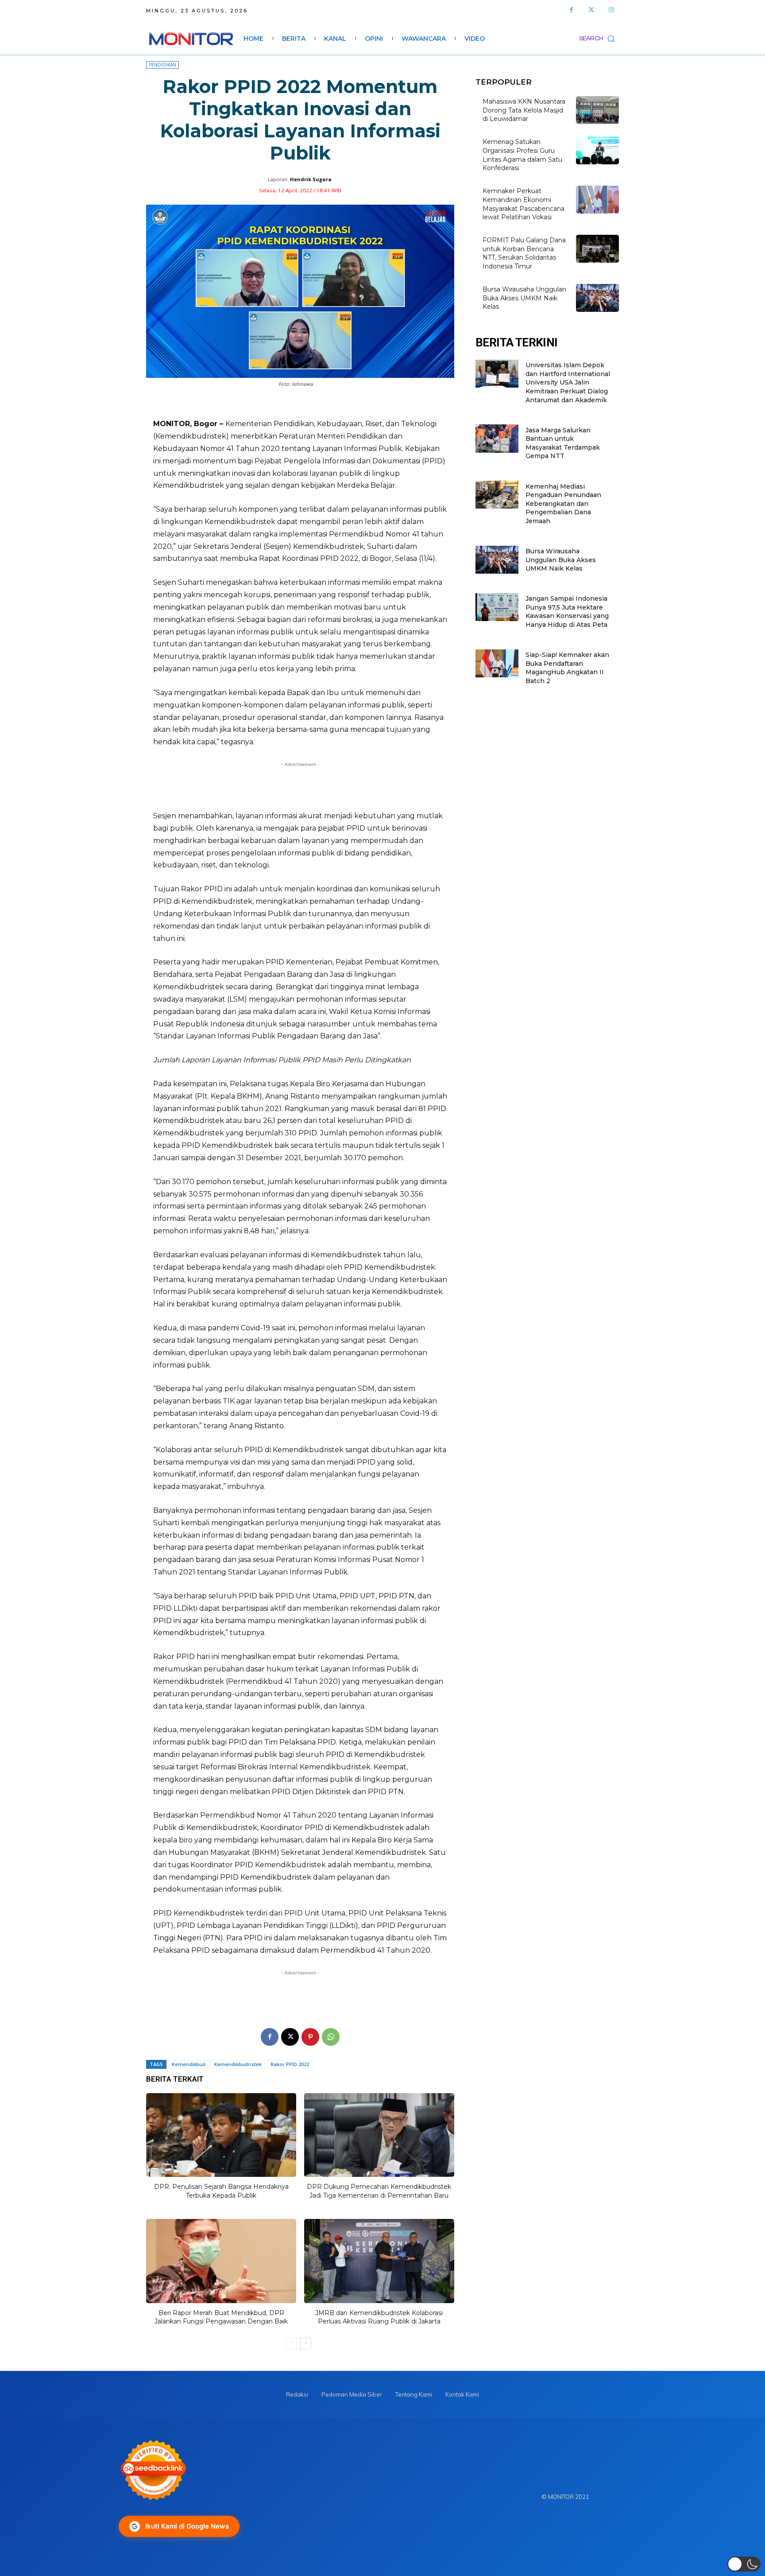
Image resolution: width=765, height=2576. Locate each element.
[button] (599, 39)
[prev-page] (292, 2343)
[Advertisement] (300, 786)
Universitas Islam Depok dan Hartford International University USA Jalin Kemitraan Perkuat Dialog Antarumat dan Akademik (568, 382)
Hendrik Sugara (311, 179)
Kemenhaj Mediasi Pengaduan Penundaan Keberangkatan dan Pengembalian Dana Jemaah (563, 504)
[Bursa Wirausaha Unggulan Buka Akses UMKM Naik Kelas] (597, 298)
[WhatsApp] (331, 2037)
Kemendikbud (189, 2064)
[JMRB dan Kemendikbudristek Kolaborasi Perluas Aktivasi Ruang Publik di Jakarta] (379, 2261)
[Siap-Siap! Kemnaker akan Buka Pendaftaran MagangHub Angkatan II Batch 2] (497, 663)
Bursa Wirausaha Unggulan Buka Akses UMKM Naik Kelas (524, 298)
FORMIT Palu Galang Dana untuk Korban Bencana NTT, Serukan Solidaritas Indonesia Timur (524, 253)
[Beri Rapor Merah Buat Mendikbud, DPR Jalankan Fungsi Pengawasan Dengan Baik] (221, 2261)
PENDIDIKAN (162, 65)
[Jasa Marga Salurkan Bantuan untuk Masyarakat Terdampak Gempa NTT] (497, 438)
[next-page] (306, 2343)
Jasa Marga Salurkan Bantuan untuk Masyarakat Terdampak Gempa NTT (563, 443)
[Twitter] (591, 10)
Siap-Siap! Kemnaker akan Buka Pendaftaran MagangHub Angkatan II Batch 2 (567, 668)
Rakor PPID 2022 (290, 2064)
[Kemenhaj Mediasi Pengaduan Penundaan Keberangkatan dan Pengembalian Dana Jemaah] (497, 495)
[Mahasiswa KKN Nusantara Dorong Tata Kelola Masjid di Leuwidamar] (597, 110)
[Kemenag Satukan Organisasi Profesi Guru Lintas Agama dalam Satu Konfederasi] (597, 150)
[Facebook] (571, 10)
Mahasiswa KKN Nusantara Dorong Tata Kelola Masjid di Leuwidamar (524, 110)
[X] (290, 2037)
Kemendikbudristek (238, 2064)
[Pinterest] (310, 2037)
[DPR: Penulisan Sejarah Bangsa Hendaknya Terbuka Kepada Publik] (221, 2135)
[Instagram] (611, 10)
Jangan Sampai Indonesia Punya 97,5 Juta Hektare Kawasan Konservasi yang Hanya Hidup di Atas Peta (567, 612)
